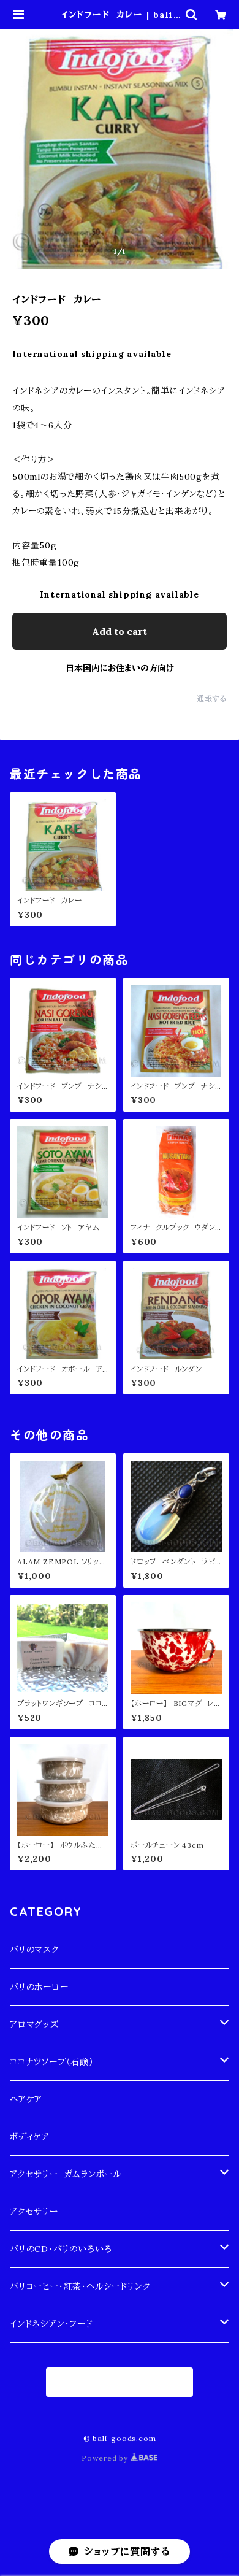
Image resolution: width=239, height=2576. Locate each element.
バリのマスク (35, 1950)
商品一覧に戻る (120, 2382)
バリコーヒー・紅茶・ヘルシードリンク (80, 2286)
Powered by (106, 2458)
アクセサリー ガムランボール (66, 2174)
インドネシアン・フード (51, 2324)
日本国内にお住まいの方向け (120, 668)
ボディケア (30, 2137)
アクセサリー (34, 2212)
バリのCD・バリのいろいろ (61, 2249)
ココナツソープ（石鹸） (52, 2062)
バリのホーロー (39, 1987)
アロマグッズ (34, 2024)
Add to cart (120, 631)
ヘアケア (26, 2099)
